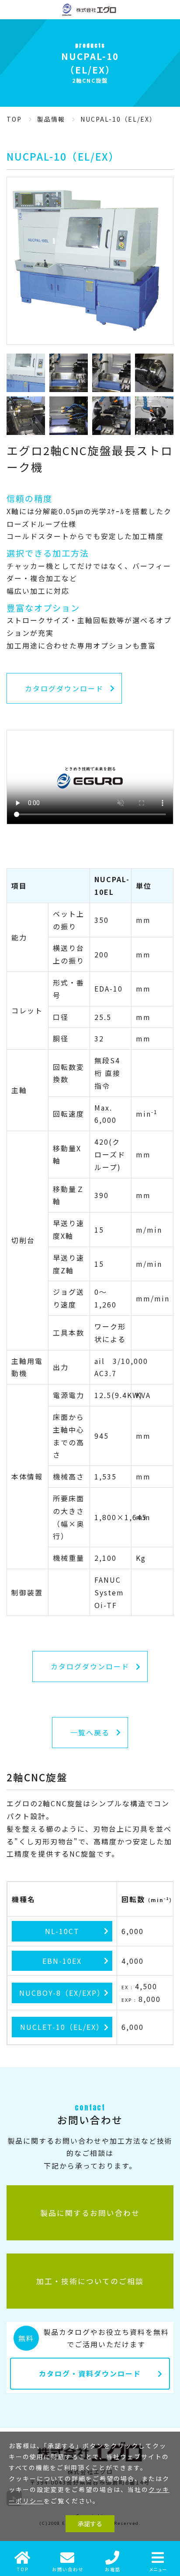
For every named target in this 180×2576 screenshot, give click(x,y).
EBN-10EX (62, 1961)
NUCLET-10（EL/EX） (62, 2027)
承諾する (90, 2523)
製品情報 (51, 119)
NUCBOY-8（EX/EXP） (62, 1993)
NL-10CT (62, 1931)
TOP (14, 119)
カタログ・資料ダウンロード (90, 2373)
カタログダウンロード (64, 688)
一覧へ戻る (90, 1732)
